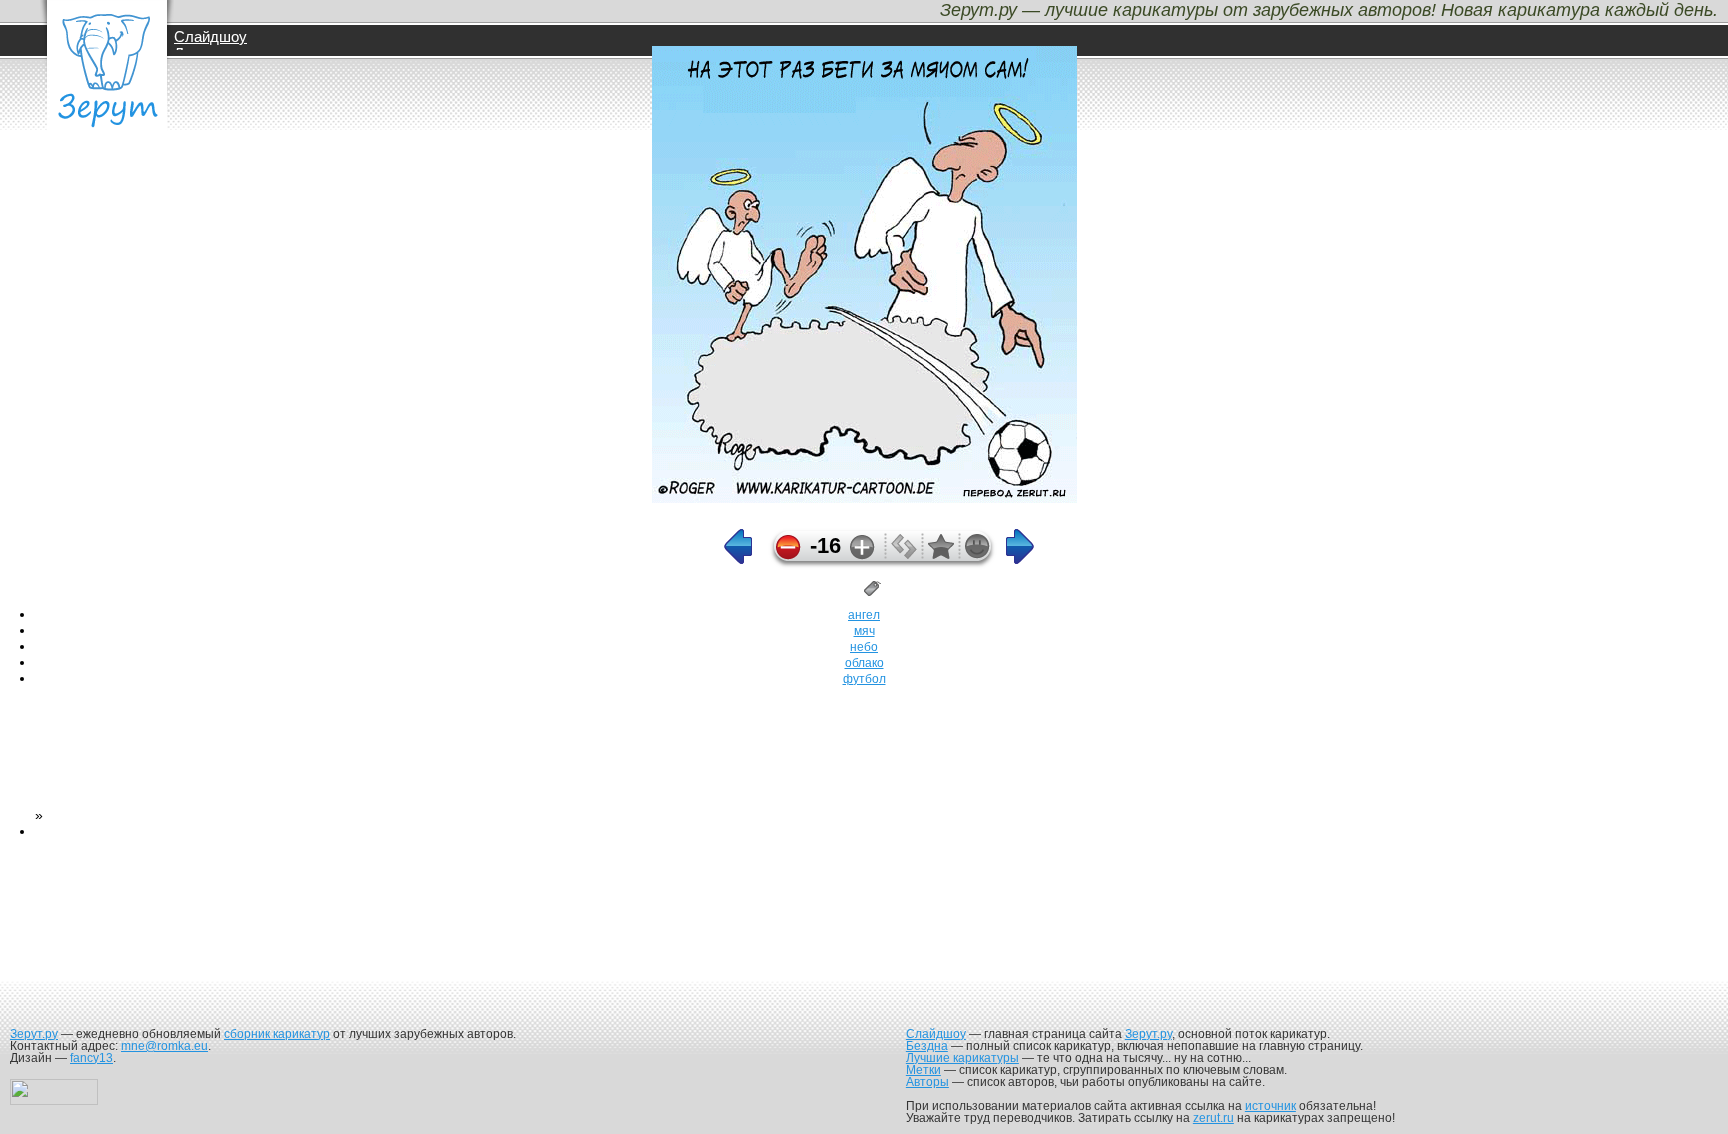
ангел (864, 615)
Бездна (927, 1046)
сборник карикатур (277, 1034)
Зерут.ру (34, 1034)
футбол (864, 679)
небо (864, 647)
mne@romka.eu (164, 1046)
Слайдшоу (210, 36)
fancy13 (91, 1058)
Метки (923, 1070)
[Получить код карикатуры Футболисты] (904, 554)
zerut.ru (1213, 1118)
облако (864, 663)
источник (1270, 1106)
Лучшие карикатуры (962, 1058)
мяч (864, 631)
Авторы (927, 1082)
